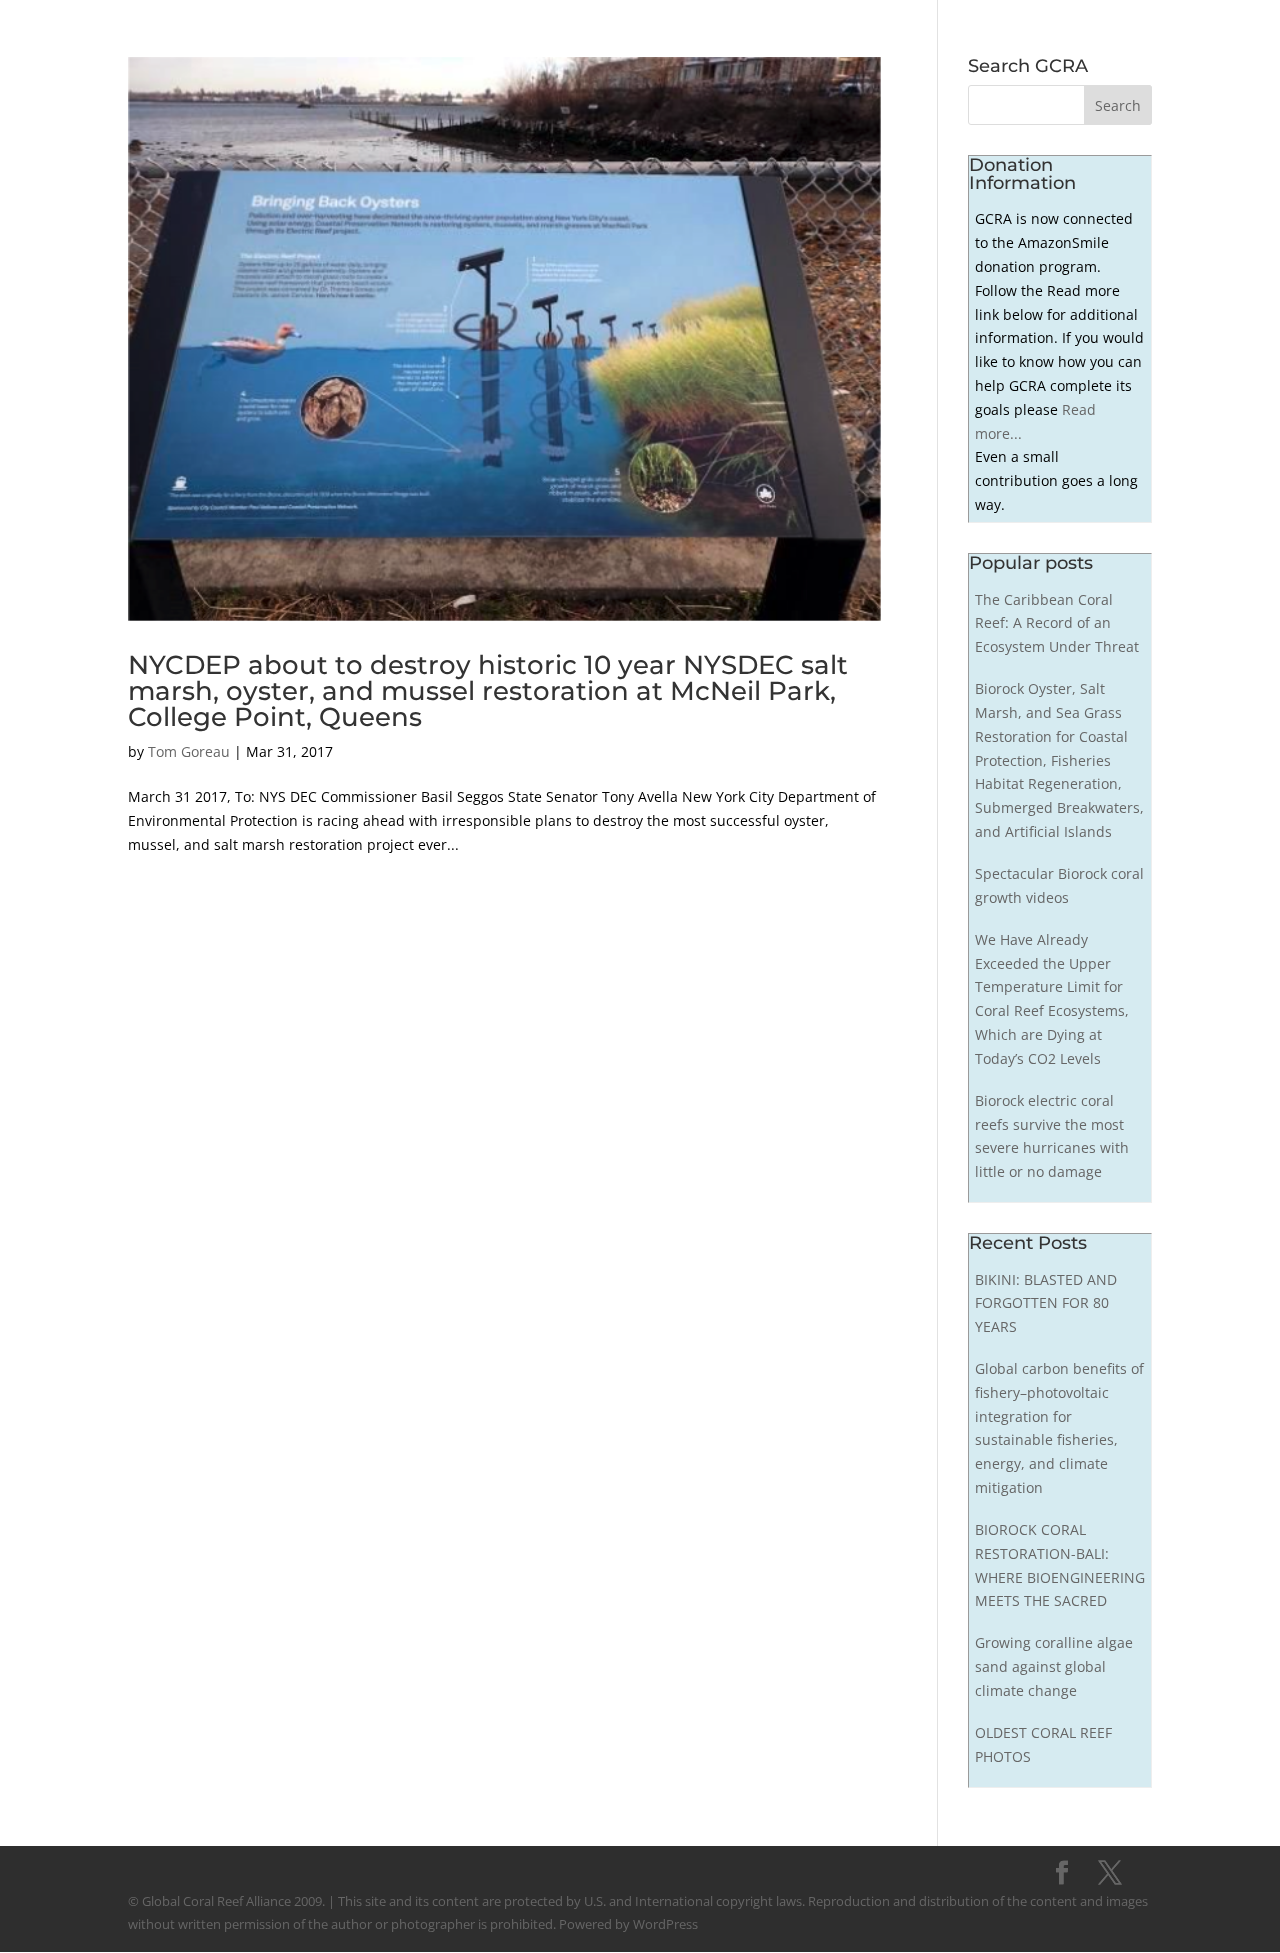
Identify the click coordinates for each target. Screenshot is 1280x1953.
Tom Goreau (189, 751)
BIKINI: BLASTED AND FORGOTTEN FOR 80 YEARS (1046, 1303)
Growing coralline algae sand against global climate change (1054, 1666)
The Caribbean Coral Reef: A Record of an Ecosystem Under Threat (1057, 623)
